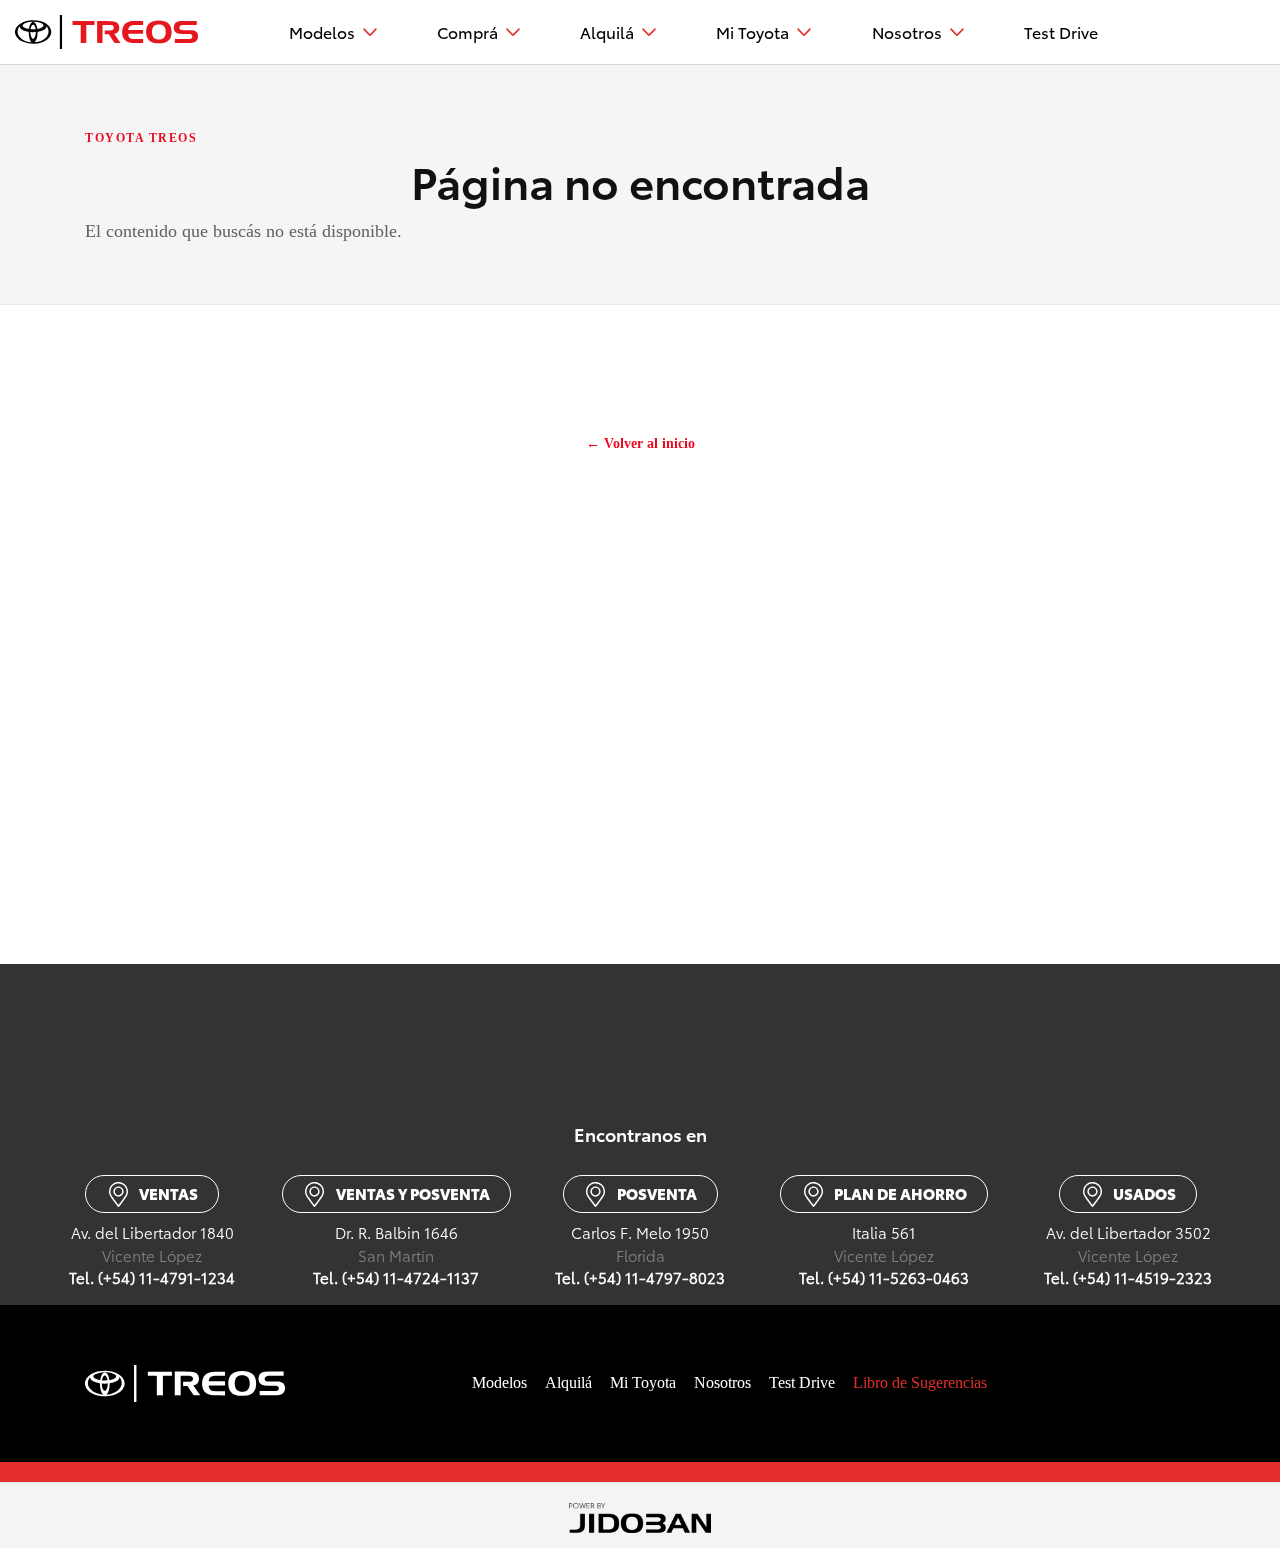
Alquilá (607, 31)
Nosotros (907, 31)
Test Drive (1061, 31)
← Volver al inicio (640, 443)
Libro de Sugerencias (920, 1382)
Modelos (322, 31)
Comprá (467, 31)
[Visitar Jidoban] (640, 1515)
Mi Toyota (752, 31)
